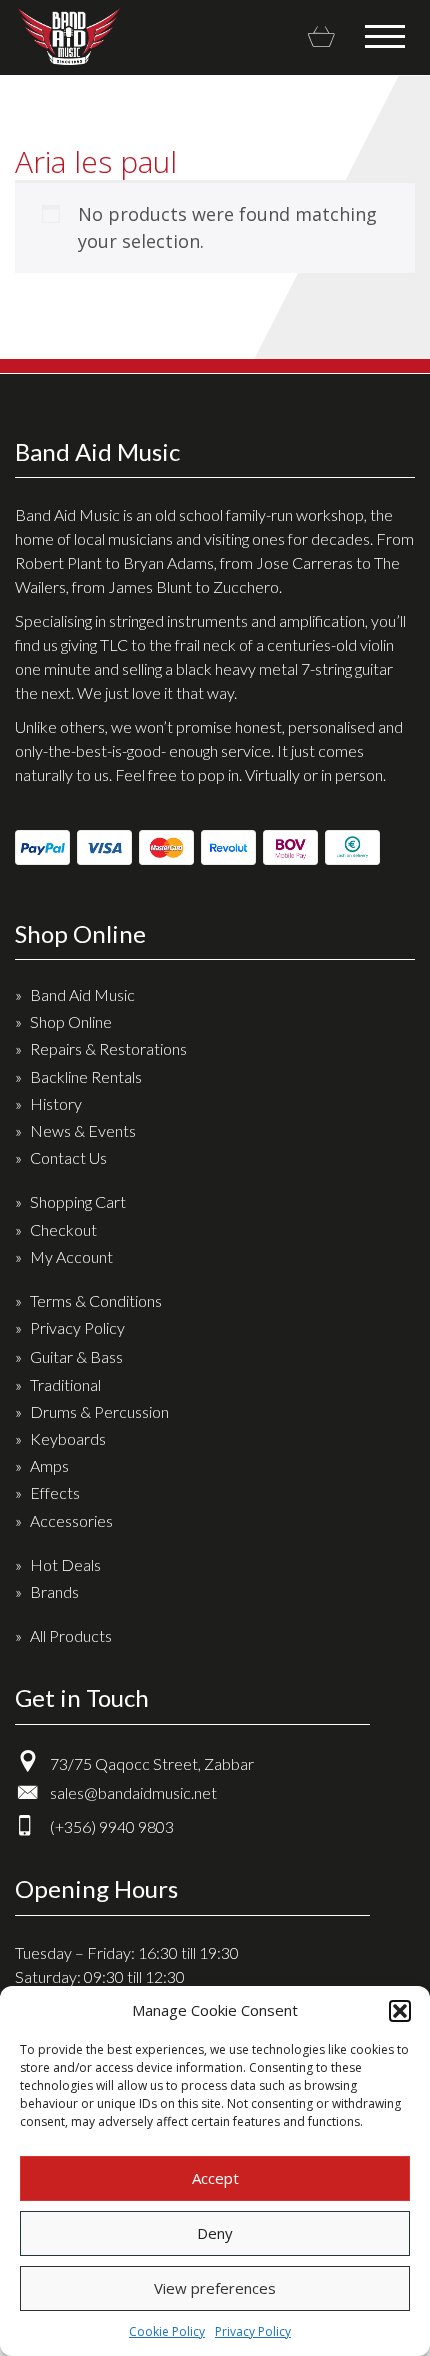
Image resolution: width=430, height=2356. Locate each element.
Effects (55, 1492)
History (56, 1103)
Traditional (65, 1384)
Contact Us (68, 1157)
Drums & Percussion (99, 1411)
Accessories (71, 1520)
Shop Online (71, 1021)
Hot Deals (65, 1564)
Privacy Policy (253, 2331)
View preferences (215, 2288)
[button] (400, 2011)
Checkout (63, 1229)
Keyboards (68, 1438)
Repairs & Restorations (108, 1048)
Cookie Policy (167, 2331)
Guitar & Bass (76, 1356)
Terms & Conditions (96, 1300)
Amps (49, 1465)
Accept (215, 2178)
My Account (71, 1256)
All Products (71, 1635)
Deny (215, 2233)
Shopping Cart (78, 1201)
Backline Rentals (86, 1076)
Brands (54, 1591)
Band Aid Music (68, 36)
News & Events (83, 1130)
